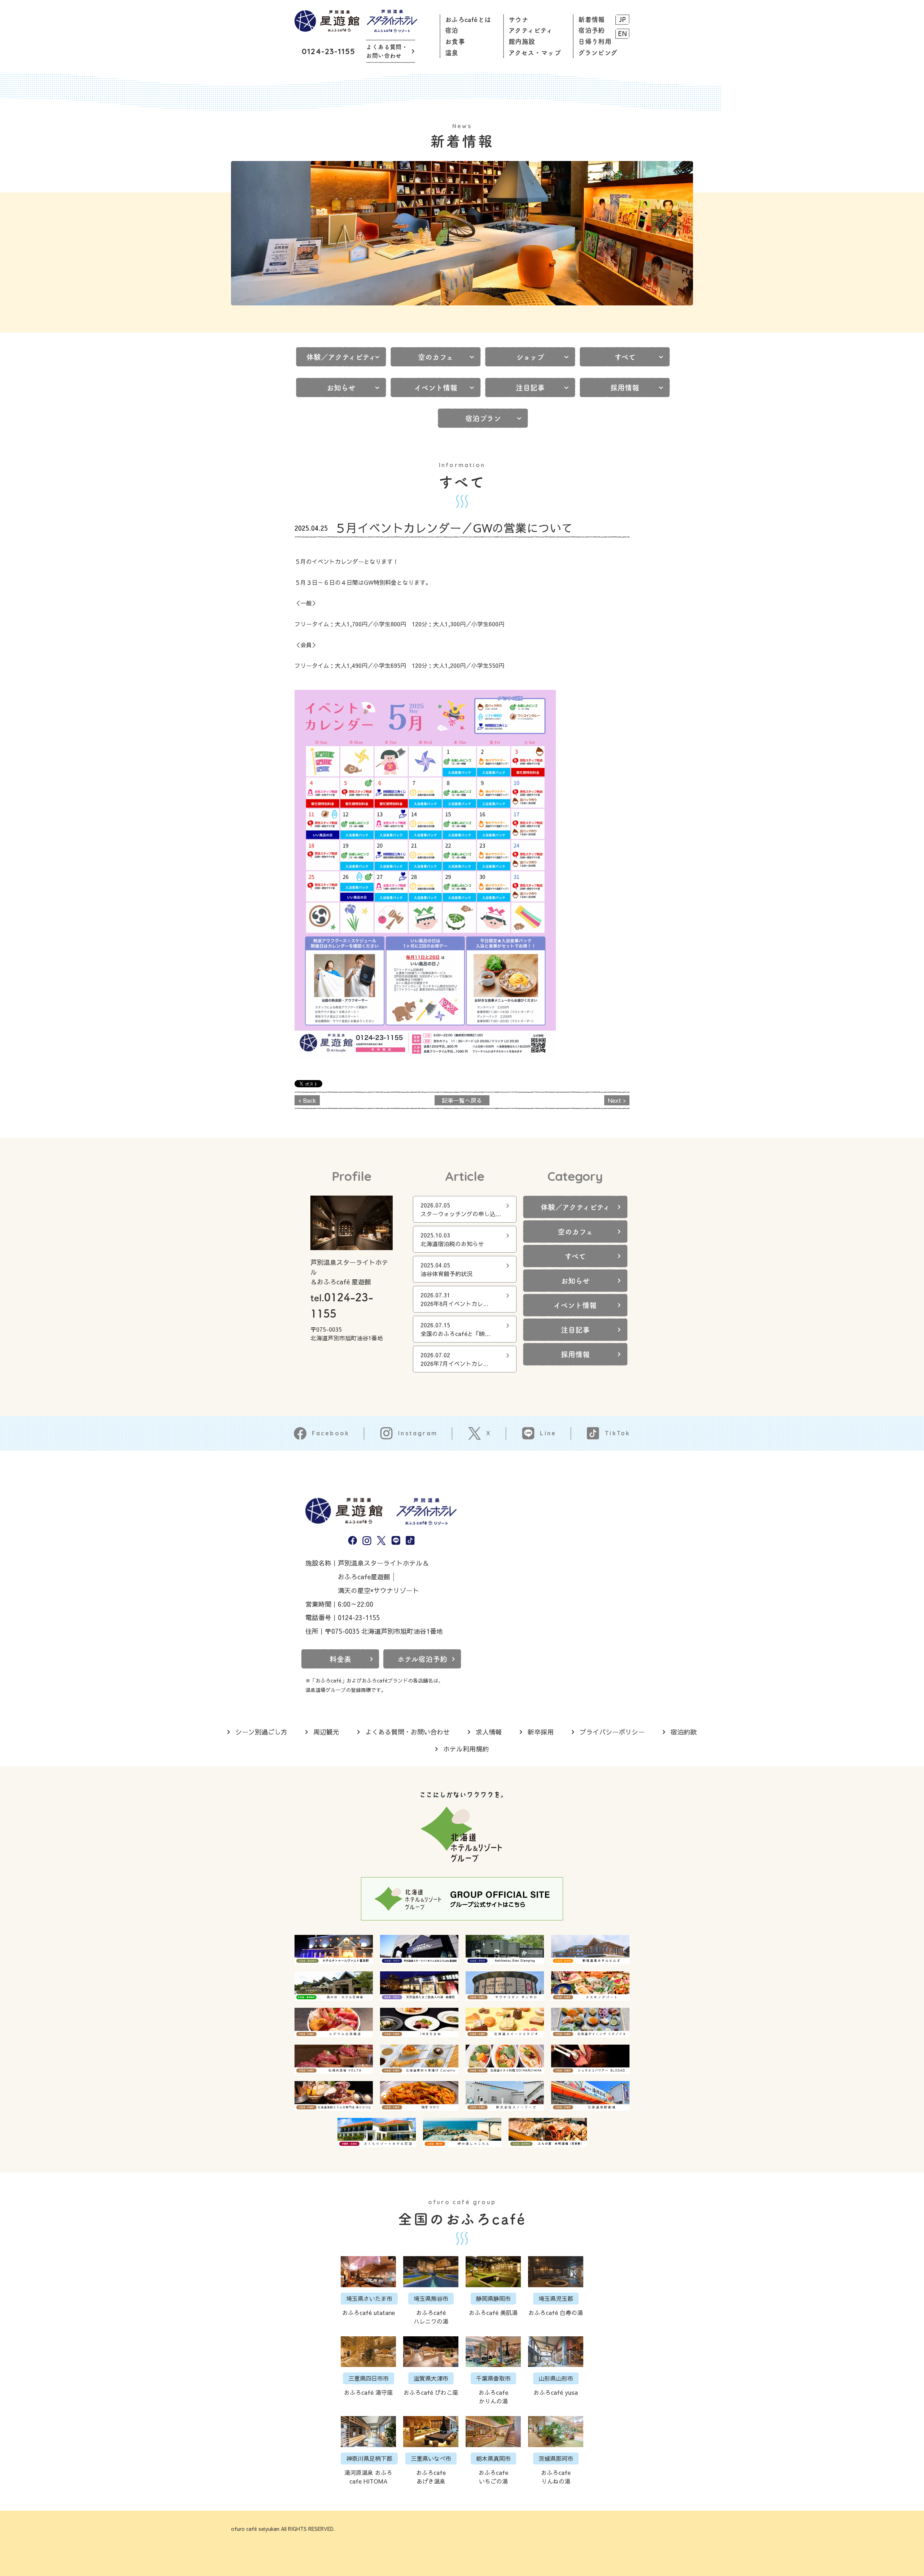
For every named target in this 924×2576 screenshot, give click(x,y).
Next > (617, 1100)
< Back (307, 1100)
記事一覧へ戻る (462, 1100)
